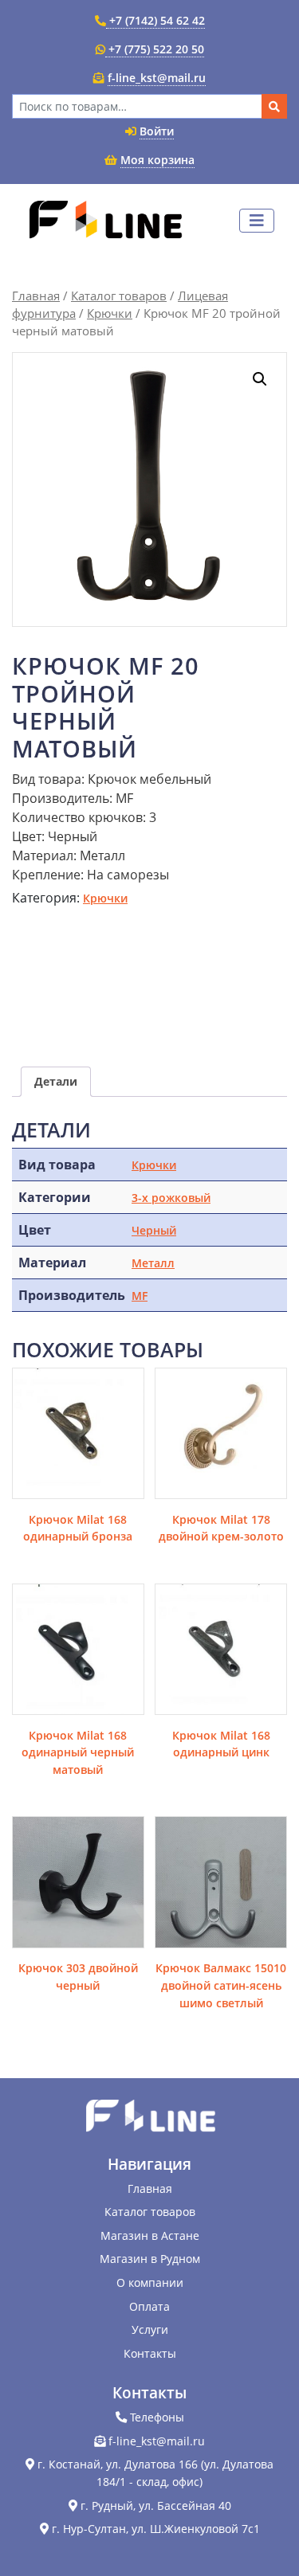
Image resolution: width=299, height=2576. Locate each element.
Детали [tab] (56, 1081)
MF (140, 1296)
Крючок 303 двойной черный (78, 1977)
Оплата (149, 2306)
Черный (154, 1230)
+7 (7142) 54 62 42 (155, 20)
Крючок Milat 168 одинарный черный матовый (78, 1752)
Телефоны (157, 2417)
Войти (157, 131)
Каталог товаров (119, 296)
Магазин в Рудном (150, 2259)
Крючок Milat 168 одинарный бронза (78, 1528)
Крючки (110, 313)
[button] (260, 379)
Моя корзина (157, 160)
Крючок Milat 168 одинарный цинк (221, 1744)
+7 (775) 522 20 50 (155, 49)
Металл (153, 1263)
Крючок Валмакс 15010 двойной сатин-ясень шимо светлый (221, 1985)
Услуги (150, 2329)
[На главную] (104, 221)
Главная (36, 296)
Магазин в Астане (150, 2235)
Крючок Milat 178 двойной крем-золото (221, 1528)
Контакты (150, 2353)
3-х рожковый (171, 1198)
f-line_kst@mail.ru (157, 78)
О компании (150, 2282)
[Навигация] (257, 221)
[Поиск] (274, 106)
